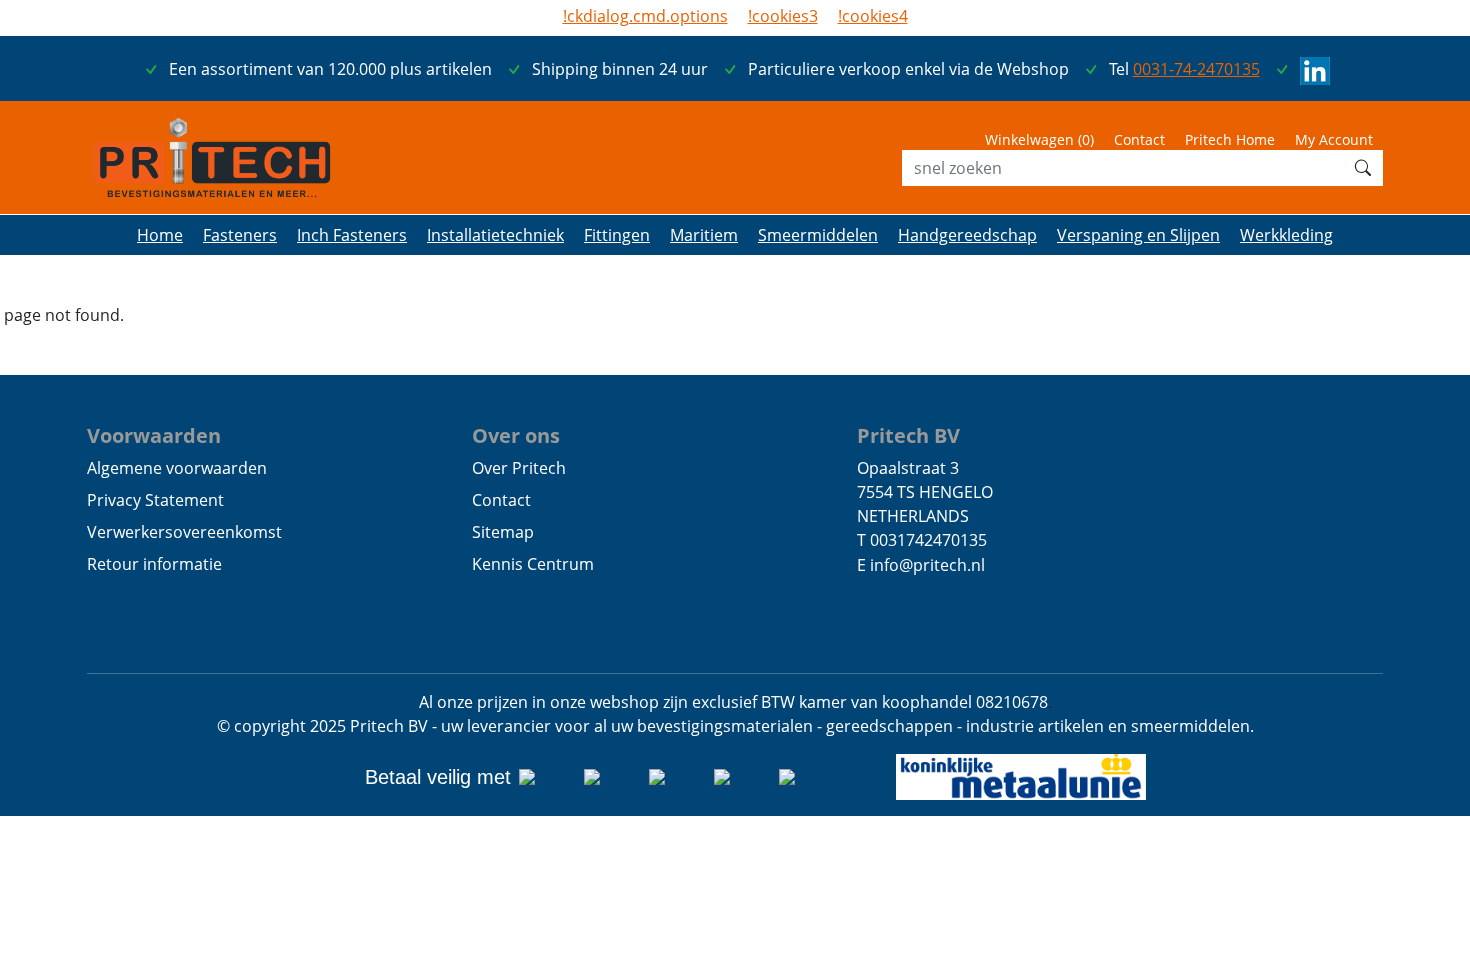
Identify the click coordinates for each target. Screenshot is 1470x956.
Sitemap (503, 532)
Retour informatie (154, 564)
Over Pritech (519, 468)
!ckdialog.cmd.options (645, 16)
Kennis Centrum (533, 564)
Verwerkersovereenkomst (184, 532)
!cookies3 (783, 16)
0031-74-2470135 (1196, 69)
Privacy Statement (155, 500)
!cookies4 (873, 16)
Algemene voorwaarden (177, 468)
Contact (1139, 139)
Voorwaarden (154, 435)
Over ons (516, 435)
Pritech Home (1230, 139)
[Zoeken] (1363, 168)
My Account (1334, 139)
